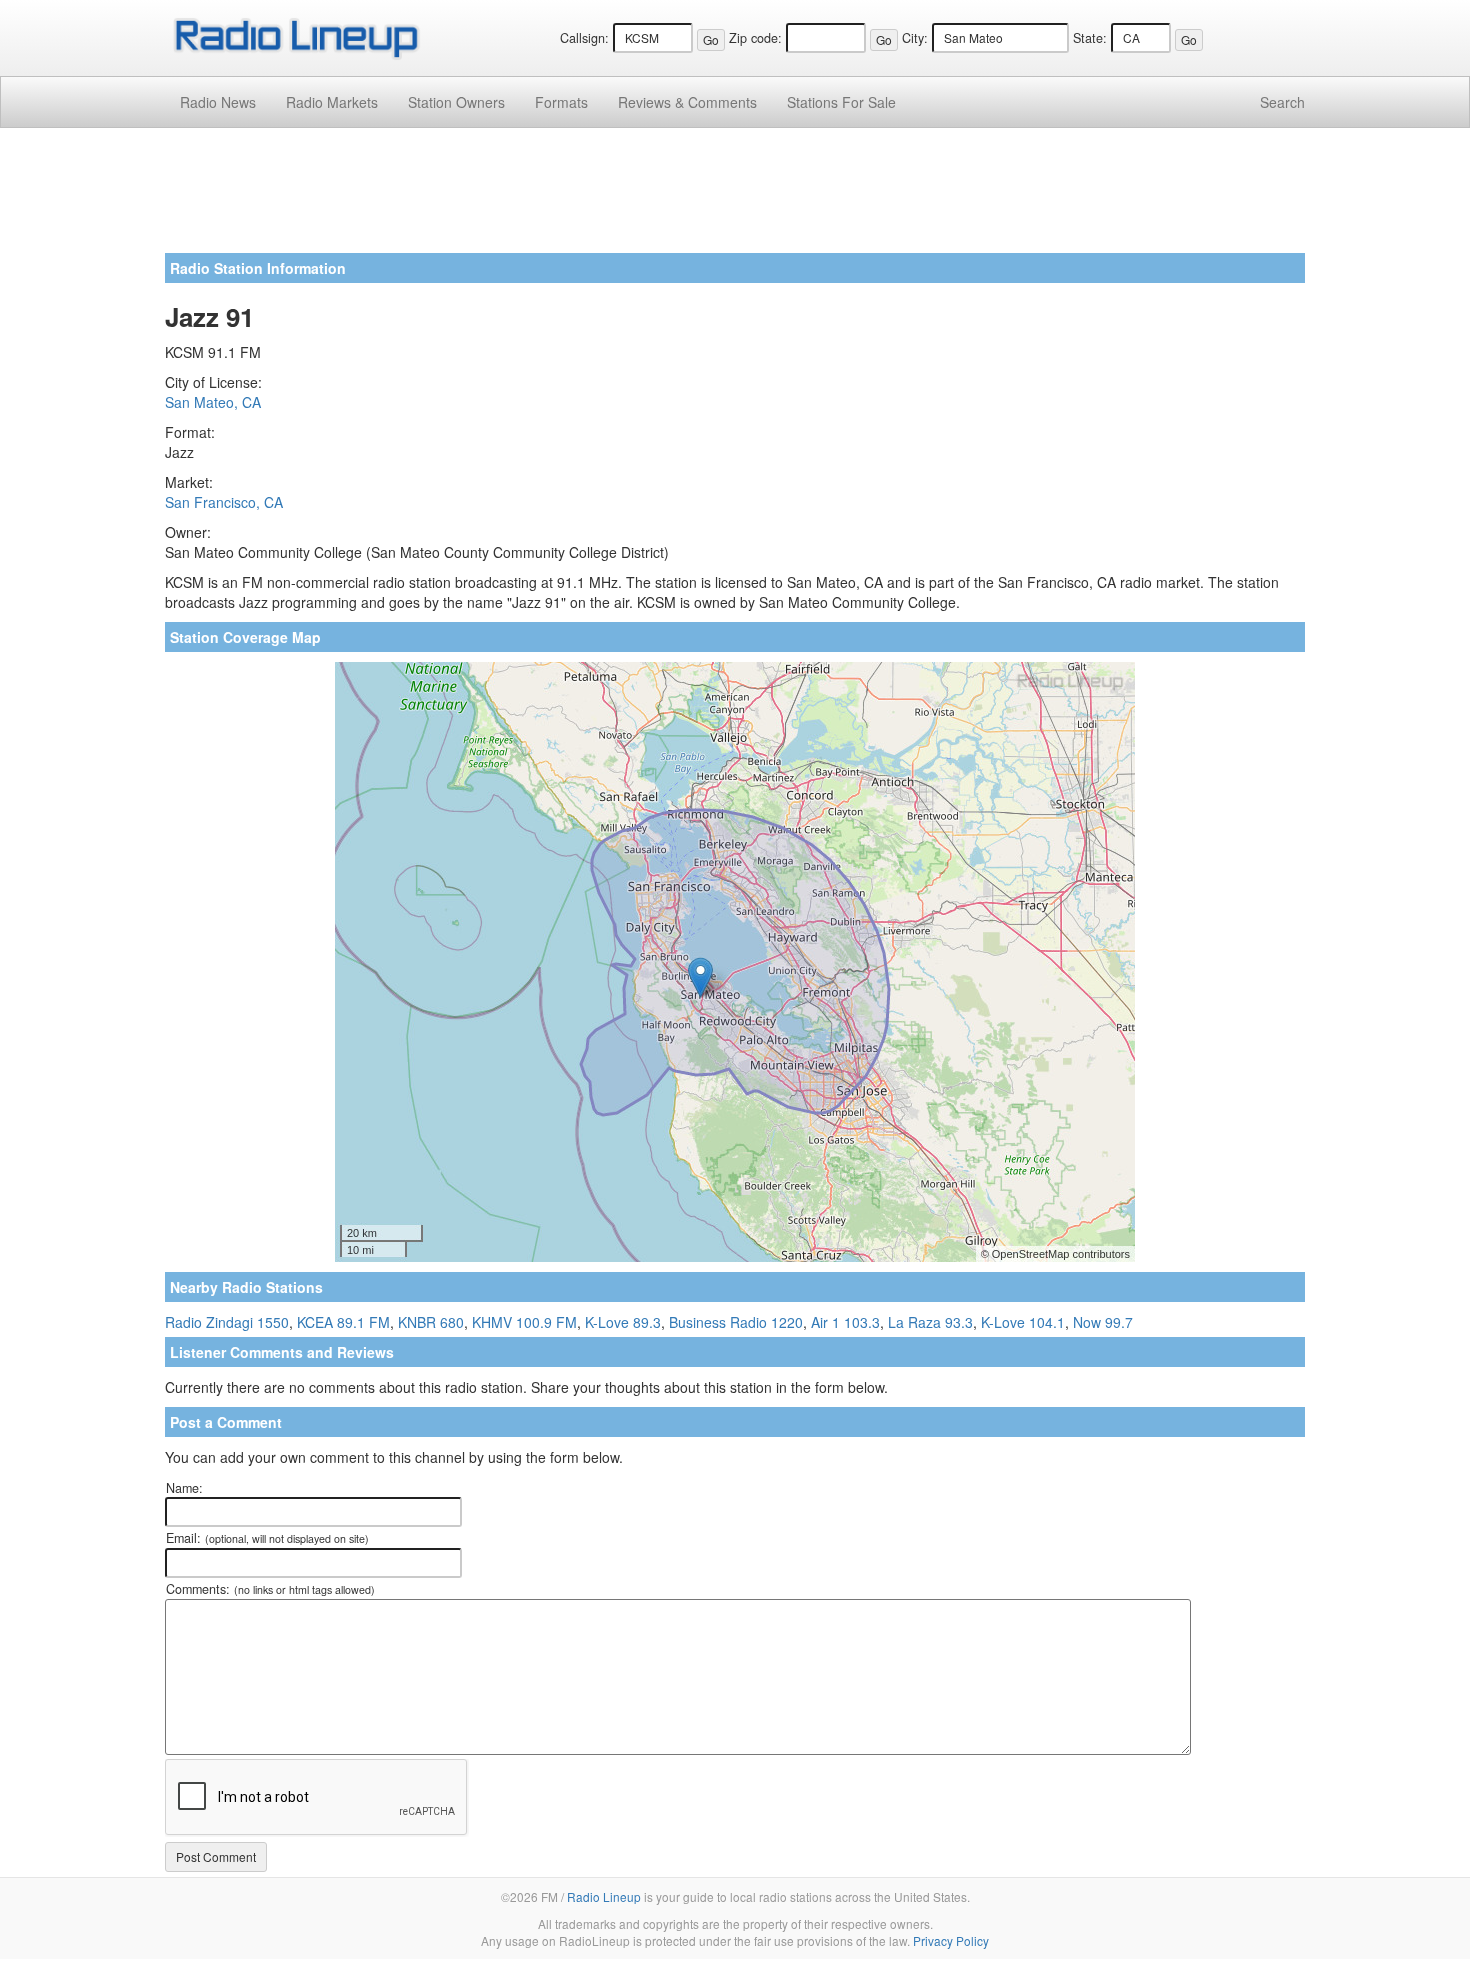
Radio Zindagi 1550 (227, 1322)
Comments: (270, 1589)
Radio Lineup (604, 1896)
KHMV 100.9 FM (524, 1322)
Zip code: (755, 38)
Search (1282, 102)
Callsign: (584, 38)
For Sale (841, 102)
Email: (267, 1538)
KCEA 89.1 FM (343, 1322)
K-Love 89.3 (623, 1322)
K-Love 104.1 (1023, 1322)
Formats (561, 102)
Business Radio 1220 (736, 1322)
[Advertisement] (735, 198)
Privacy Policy (951, 1940)
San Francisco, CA (224, 502)
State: (1090, 38)
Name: (184, 1488)
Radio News (218, 102)
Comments (687, 102)
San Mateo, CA (213, 402)
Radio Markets (332, 102)
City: (915, 38)
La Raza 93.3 (930, 1322)
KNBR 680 (431, 1322)
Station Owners (456, 102)
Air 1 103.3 (845, 1322)
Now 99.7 (1103, 1322)
